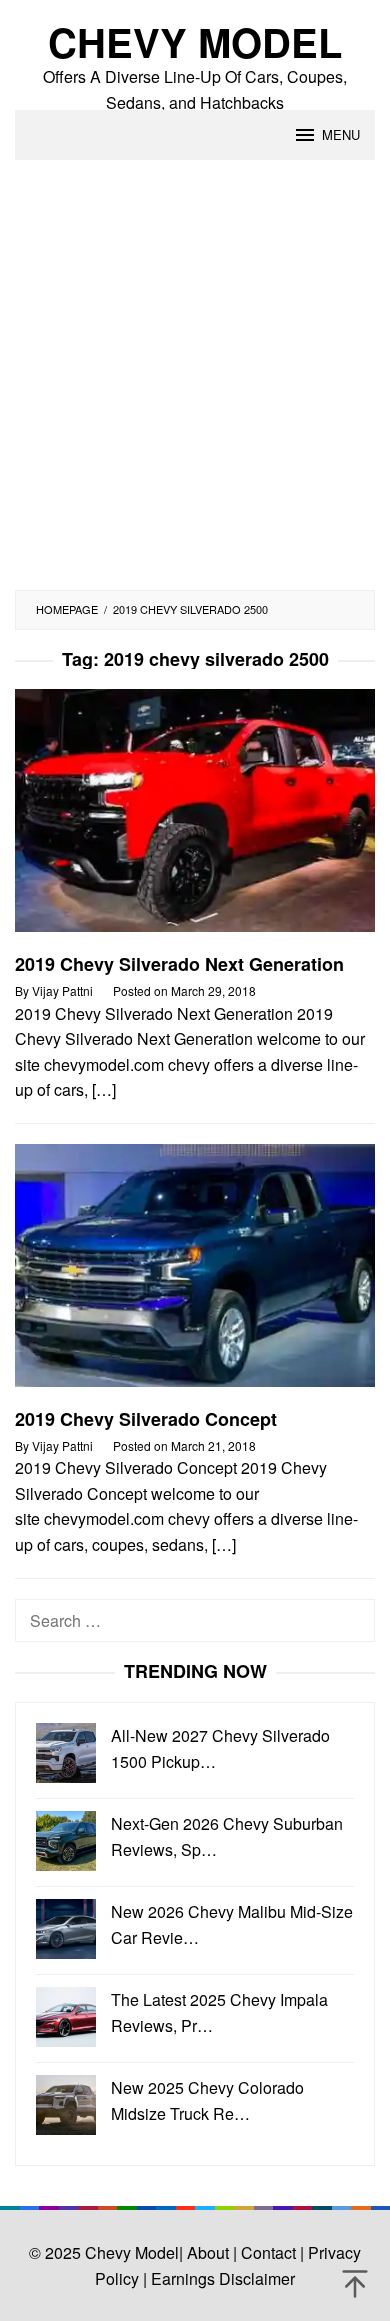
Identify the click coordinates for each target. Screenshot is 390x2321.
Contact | (270, 2252)
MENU (341, 134)
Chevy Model (195, 41)
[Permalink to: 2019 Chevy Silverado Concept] (195, 1273)
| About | (208, 2252)
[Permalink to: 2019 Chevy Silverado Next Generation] (195, 818)
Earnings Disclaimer (221, 2278)
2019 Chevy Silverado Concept (146, 1419)
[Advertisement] (195, 385)
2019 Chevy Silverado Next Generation (179, 964)
